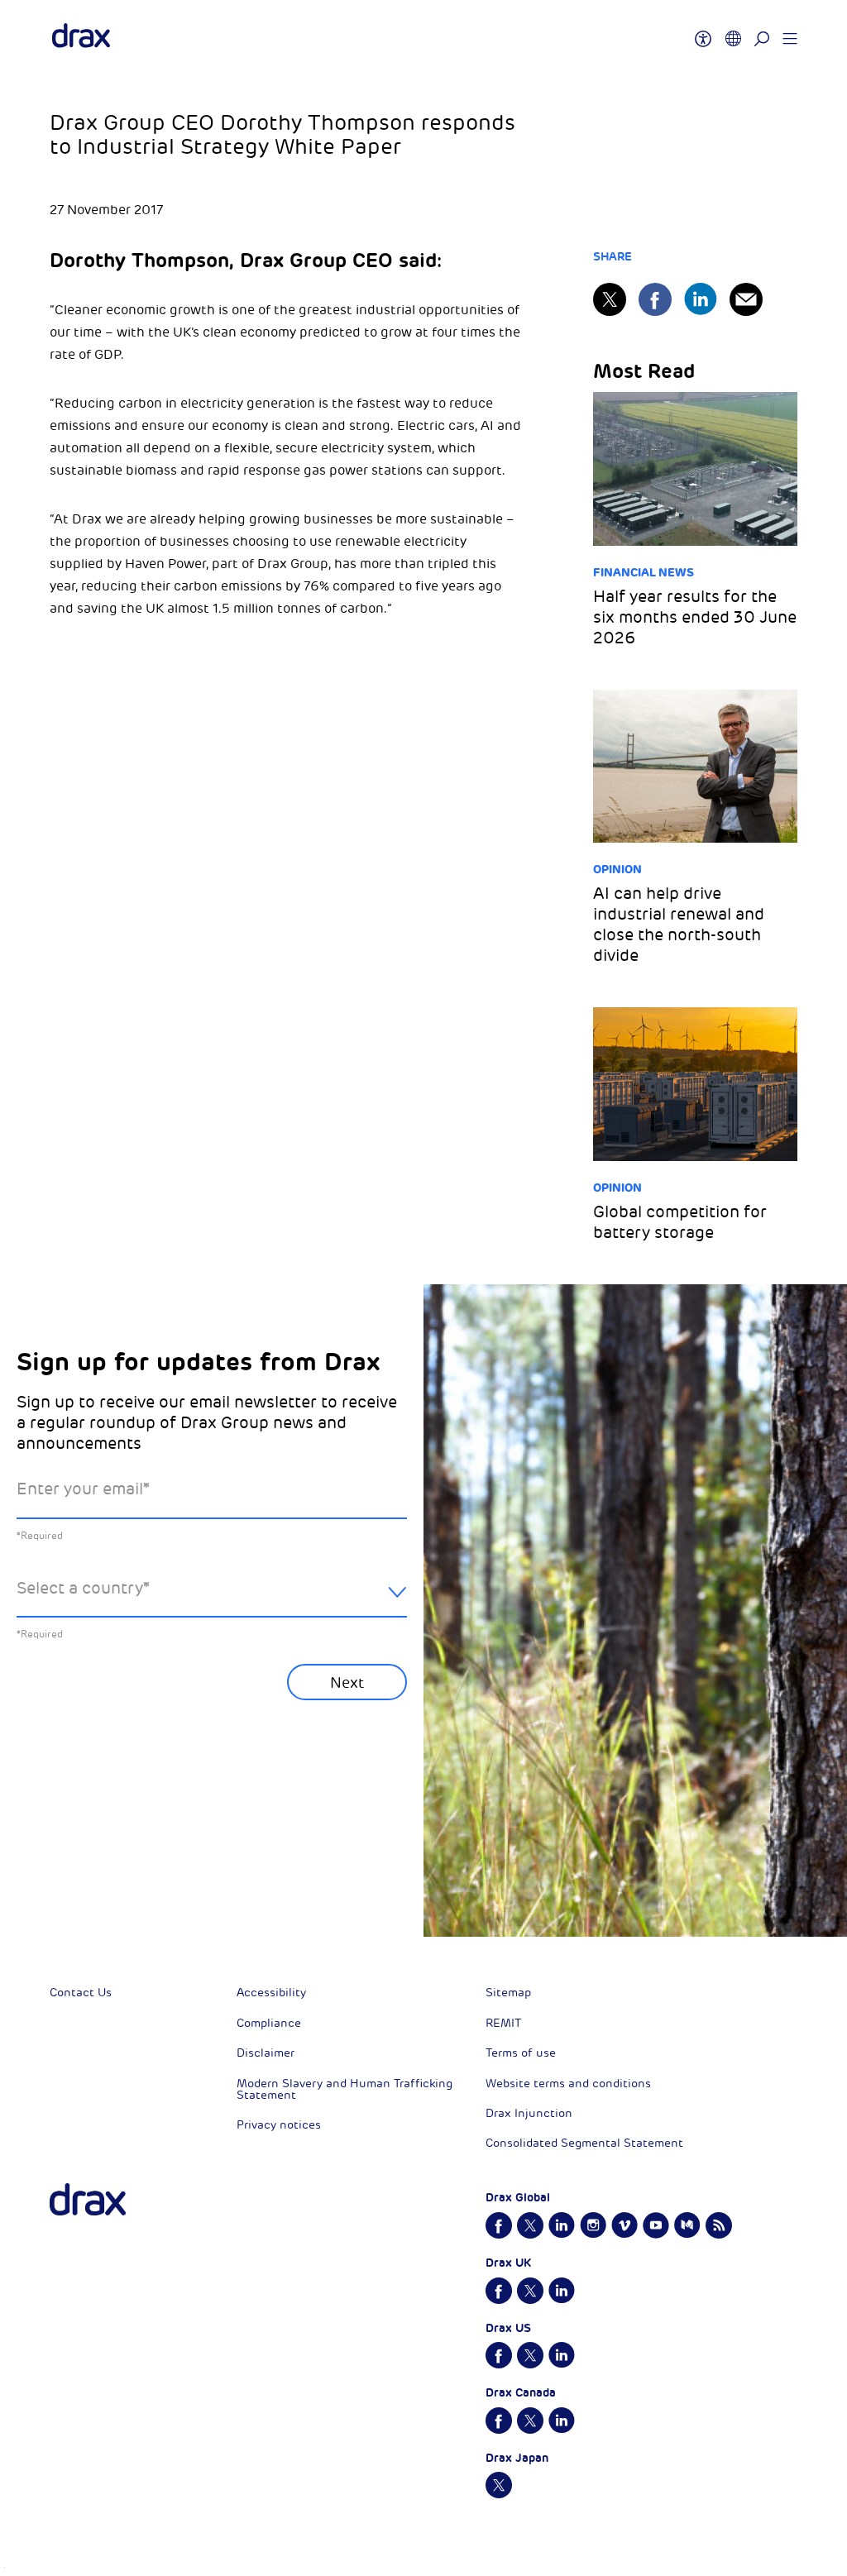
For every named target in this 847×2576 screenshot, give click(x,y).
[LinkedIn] (701, 299)
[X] (610, 299)
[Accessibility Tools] (703, 31)
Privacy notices (279, 2125)
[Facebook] (655, 299)
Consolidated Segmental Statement (584, 2143)
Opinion (617, 869)
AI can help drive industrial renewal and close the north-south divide (679, 925)
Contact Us (81, 1993)
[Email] (746, 299)
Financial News (644, 572)
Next (347, 1683)
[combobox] (212, 1601)
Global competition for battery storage (680, 1222)
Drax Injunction (529, 2113)
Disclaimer (266, 2053)
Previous (60, 1856)
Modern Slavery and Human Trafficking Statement (345, 2089)
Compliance (269, 2023)
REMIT (503, 2023)
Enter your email (83, 1489)
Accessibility (271, 1993)
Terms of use (521, 2053)
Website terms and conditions (568, 2084)
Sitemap (508, 1993)
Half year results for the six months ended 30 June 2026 (695, 617)
